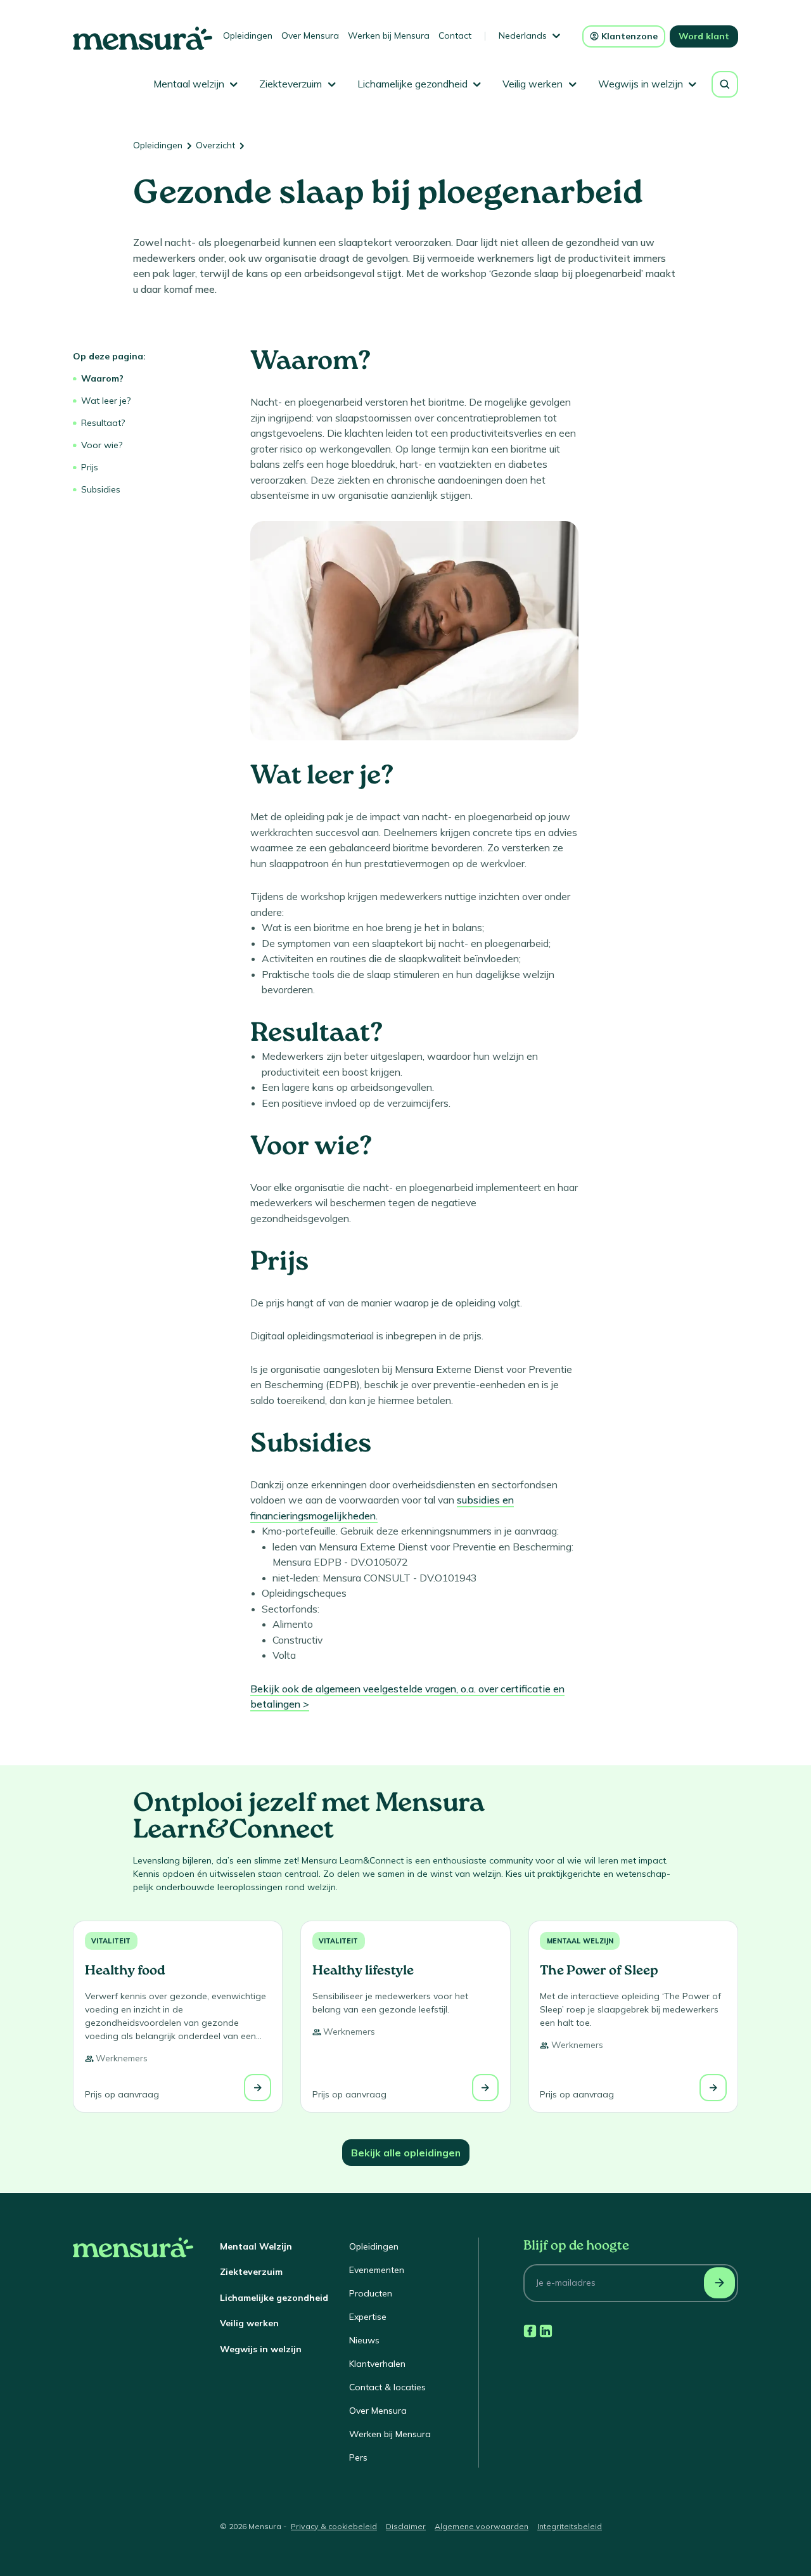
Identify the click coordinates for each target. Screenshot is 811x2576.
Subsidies (101, 489)
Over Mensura (310, 35)
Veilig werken (249, 2323)
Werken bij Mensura (389, 35)
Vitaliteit (111, 1941)
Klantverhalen (377, 2364)
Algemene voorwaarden (482, 2526)
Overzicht (215, 145)
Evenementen (377, 2270)
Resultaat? (103, 423)
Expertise (368, 2317)
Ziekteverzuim (251, 2272)
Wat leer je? (106, 401)
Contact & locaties (387, 2387)
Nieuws (364, 2340)
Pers (358, 2457)
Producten (371, 2293)
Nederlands (523, 35)
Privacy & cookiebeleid (334, 2526)
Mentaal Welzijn (256, 2246)
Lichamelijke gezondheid (274, 2298)
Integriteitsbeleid (570, 2526)
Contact (455, 35)
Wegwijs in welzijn (261, 2349)
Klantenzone (629, 36)
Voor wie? (102, 445)
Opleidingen (248, 35)
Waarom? (102, 378)
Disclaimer (406, 2526)
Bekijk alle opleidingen (406, 2153)
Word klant (704, 36)
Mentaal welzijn (580, 1941)
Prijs (90, 467)
